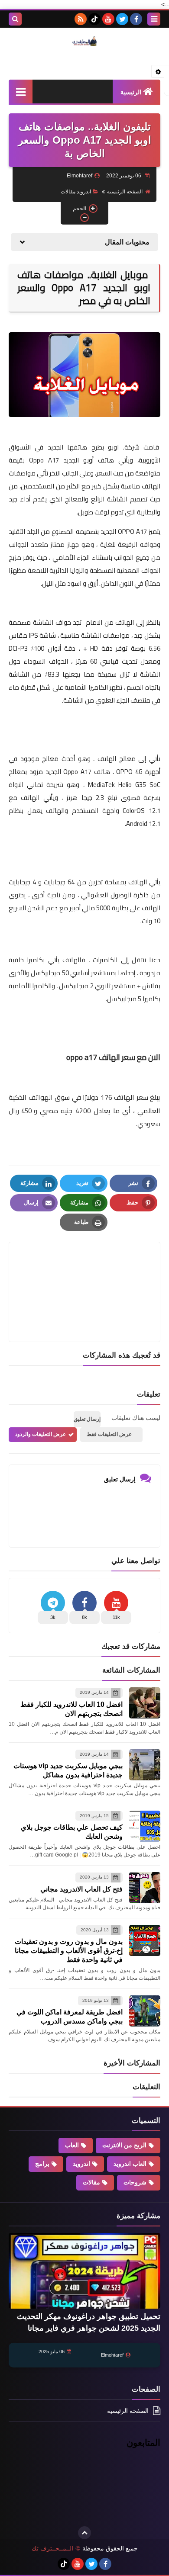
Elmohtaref (112, 2355)
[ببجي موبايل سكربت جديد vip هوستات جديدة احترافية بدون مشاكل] (145, 1765)
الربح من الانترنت (124, 2145)
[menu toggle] (154, 19)
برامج (42, 2164)
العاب (72, 2145)
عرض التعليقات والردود (41, 1434)
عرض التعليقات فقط (109, 1434)
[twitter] (122, 19)
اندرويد (81, 2164)
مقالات (91, 2182)
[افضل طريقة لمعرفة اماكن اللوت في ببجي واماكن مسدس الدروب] (145, 2011)
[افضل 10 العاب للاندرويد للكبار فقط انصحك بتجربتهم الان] (145, 1703)
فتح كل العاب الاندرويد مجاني (81, 1889)
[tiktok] (94, 19)
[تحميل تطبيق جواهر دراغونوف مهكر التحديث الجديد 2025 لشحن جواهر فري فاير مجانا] (84, 2271)
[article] (84, 1271)
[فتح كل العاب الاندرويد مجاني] (145, 1888)
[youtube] (108, 19)
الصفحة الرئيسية (125, 192)
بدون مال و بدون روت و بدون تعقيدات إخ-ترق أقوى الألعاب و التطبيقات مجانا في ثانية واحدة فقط (69, 1951)
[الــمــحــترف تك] (84, 41)
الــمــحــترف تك (52, 2548)
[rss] (81, 19)
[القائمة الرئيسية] (21, 92)
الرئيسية (131, 92)
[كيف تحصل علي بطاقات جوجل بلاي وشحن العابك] (145, 1826)
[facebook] (136, 19)
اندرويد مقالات (76, 192)
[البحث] (15, 19)
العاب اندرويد (130, 2164)
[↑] (84, 2533)
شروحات (135, 2182)
